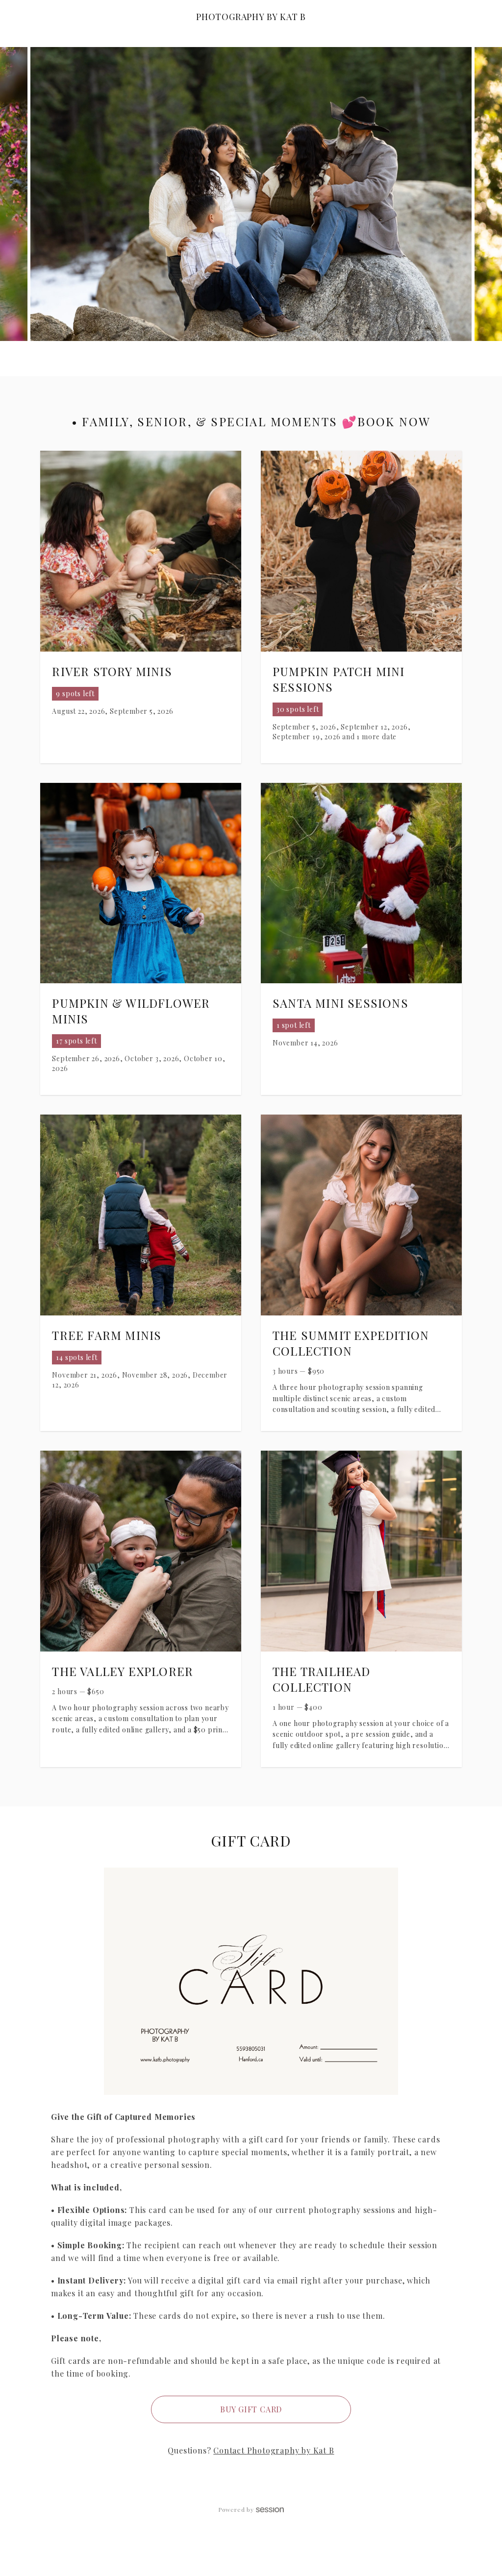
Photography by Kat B (251, 17)
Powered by (236, 2509)
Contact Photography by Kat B (274, 2450)
